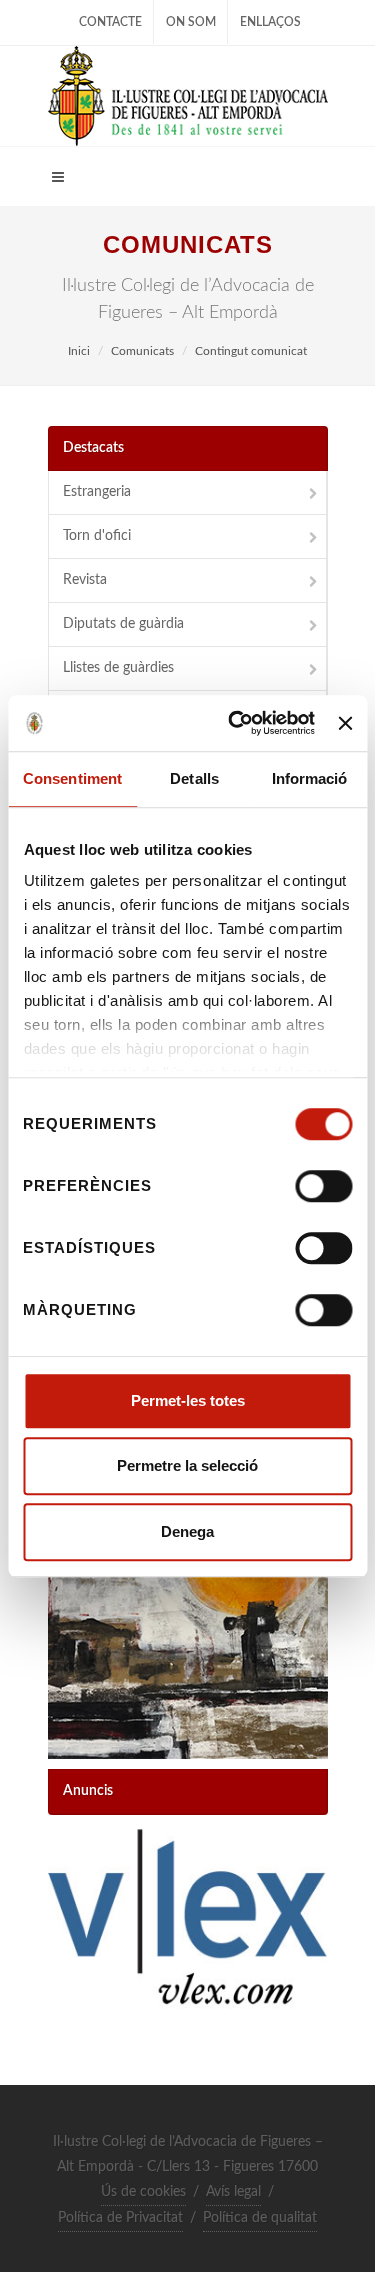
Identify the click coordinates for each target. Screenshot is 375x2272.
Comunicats (142, 351)
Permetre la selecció (187, 1465)
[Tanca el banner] (345, 723)
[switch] (323, 1186)
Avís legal (233, 2192)
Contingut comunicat (251, 351)
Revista (85, 580)
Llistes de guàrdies (118, 668)
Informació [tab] (310, 778)
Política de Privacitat (120, 2218)
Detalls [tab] (194, 778)
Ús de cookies (143, 2192)
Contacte (110, 22)
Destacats (93, 448)
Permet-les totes (188, 1400)
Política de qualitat (260, 2218)
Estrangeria (97, 492)
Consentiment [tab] (72, 778)
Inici (79, 351)
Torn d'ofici (97, 536)
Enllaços (270, 22)
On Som (191, 22)
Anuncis (88, 1791)
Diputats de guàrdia (123, 624)
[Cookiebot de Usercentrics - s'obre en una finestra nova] (235, 723)
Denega (187, 1531)
